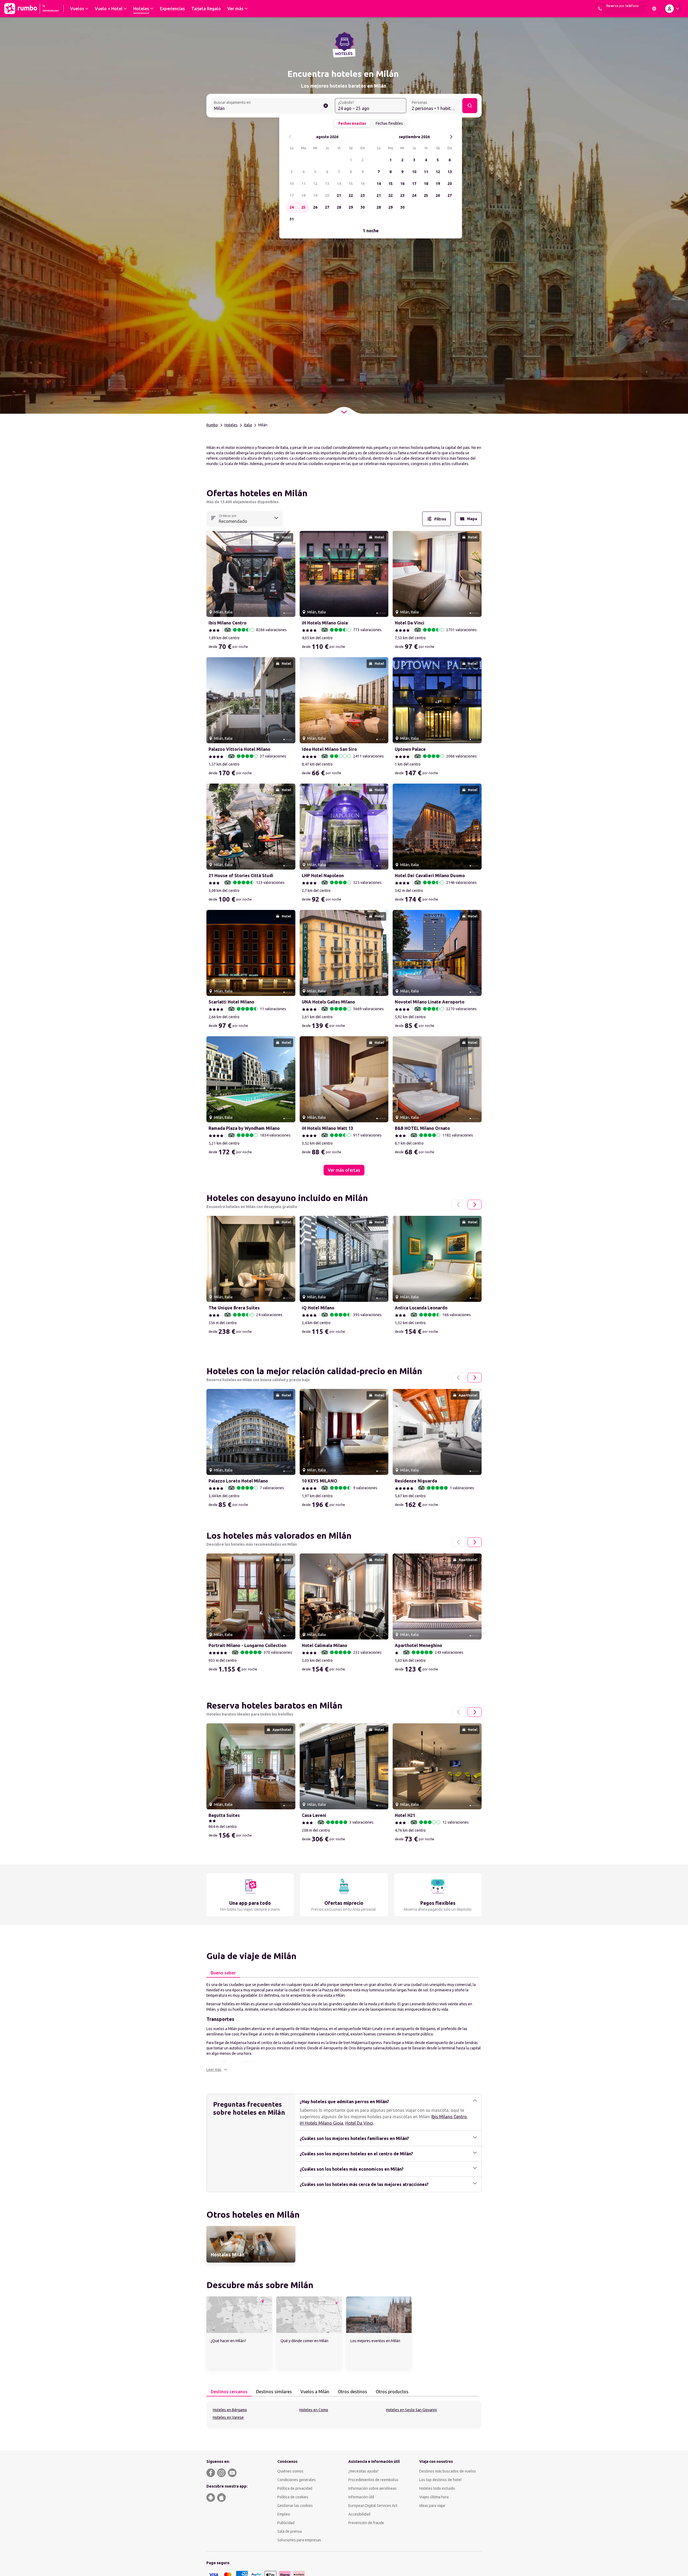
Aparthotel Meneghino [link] (418, 1645)
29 (351, 207)
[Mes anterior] (290, 137)
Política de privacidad (295, 2488)
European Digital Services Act (373, 2506)
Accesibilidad (359, 2514)
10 (292, 184)
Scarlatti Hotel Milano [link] (231, 1002)
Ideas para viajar (432, 2506)
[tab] (223, 1973)
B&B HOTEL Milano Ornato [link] (422, 1128)
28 (339, 207)
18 (303, 195)
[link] (251, 2244)
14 (339, 184)
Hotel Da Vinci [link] (410, 623)
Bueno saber (223, 1973)
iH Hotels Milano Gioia (321, 2123)
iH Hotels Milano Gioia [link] (325, 623)
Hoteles (231, 425)
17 (292, 195)
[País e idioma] (654, 9)
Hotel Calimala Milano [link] (325, 1645)
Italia (248, 425)
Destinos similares (274, 2392)
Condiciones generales (297, 2480)
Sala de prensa (290, 2531)
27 (327, 207)
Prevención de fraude (366, 2523)
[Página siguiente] (475, 1205)
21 (339, 195)
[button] (217, 2070)
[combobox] (272, 106)
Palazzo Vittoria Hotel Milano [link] (239, 749)
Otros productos (392, 2392)
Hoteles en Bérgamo (230, 2410)
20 (327, 195)
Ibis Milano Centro (449, 2117)
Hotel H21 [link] (405, 1815)
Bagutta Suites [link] (224, 1815)
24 (292, 207)
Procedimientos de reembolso (373, 2480)
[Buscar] (470, 106)
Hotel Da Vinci (359, 2123)
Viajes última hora (434, 2497)
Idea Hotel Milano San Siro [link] (329, 749)
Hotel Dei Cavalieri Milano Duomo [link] (430, 876)
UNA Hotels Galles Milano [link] (328, 1002)
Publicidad (286, 2523)
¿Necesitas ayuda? (363, 2471)
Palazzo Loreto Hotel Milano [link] (238, 1481)
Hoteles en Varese (228, 2417)
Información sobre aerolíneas (372, 2488)
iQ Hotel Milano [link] (318, 1308)
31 (292, 219)
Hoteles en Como (314, 2410)
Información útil (361, 2497)
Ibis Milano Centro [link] (227, 623)
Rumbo (212, 425)
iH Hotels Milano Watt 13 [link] (327, 1128)
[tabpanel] (344, 2027)
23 (363, 195)
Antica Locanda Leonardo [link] (421, 1308)
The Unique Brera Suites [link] (234, 1308)
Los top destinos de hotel (440, 2480)
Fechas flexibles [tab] (389, 123)
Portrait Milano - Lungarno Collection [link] (247, 1645)
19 (315, 195)
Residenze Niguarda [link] (416, 1481)
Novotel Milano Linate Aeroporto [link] (430, 1002)
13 (327, 184)
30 (363, 207)
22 (351, 195)
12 (315, 184)
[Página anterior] (458, 1205)
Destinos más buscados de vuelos (448, 2471)
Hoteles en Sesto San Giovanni (411, 2410)
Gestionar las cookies (295, 2506)
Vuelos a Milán (315, 2392)
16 (363, 184)
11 (303, 184)
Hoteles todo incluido (437, 2488)
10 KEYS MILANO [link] (320, 1481)
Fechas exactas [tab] (352, 123)
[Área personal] (673, 9)
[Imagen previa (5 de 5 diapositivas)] (213, 574)
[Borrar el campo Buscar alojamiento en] (326, 106)
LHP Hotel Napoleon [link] (323, 876)
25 (303, 207)
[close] (213, 495)
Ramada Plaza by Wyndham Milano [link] (244, 1128)
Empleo (284, 2514)
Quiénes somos (290, 2471)
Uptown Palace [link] (410, 749)
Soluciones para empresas (299, 2540)
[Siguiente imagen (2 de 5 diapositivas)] (289, 574)
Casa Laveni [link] (314, 1815)
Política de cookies (293, 2497)
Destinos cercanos (229, 2392)
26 (315, 207)
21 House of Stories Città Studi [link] (241, 876)
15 (351, 184)
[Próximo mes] (451, 137)
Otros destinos (352, 2392)
